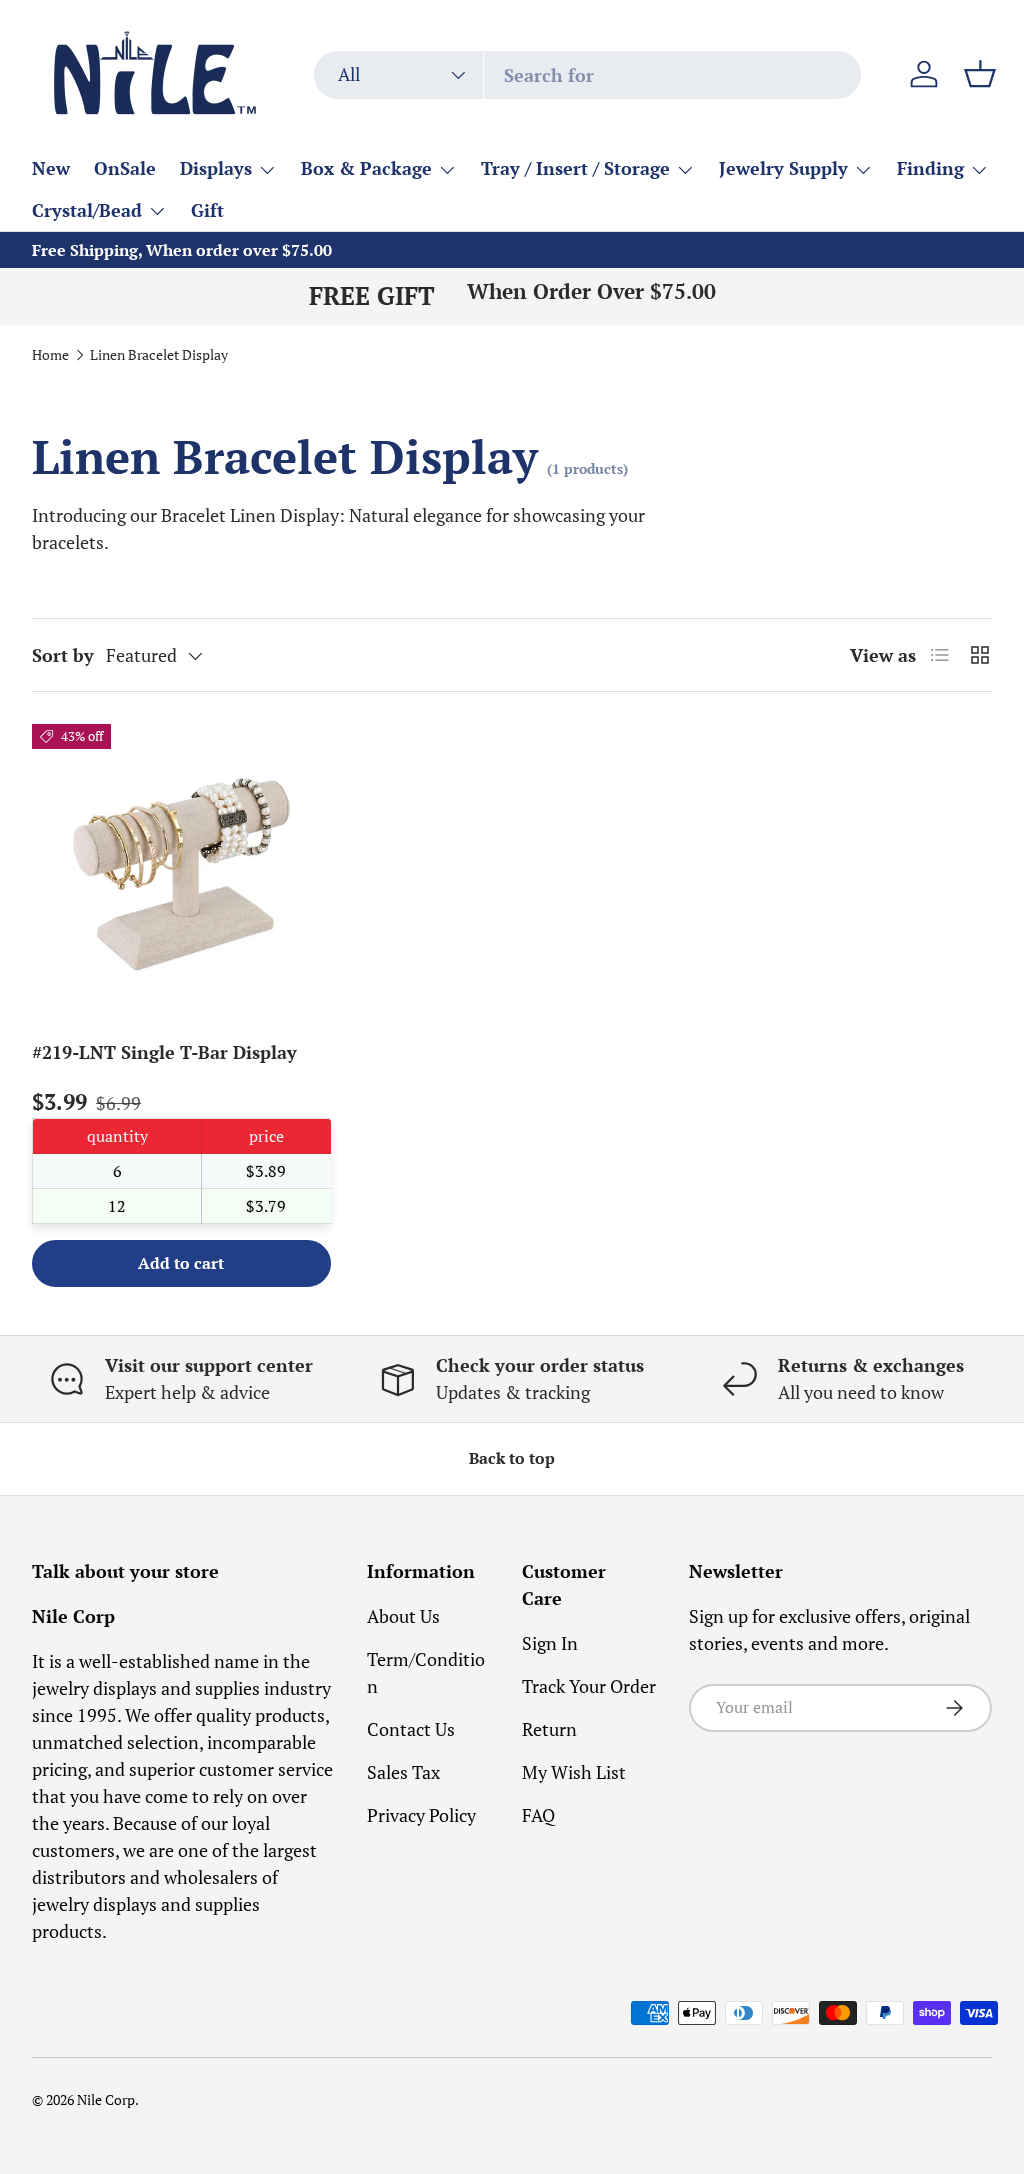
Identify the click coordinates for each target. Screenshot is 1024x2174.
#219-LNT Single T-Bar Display (164, 1052)
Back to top (512, 1458)
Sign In (550, 1643)
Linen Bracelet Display (159, 356)
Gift (207, 210)
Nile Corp (106, 2100)
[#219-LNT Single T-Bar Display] (181, 873)
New (51, 168)
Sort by (63, 655)
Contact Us (411, 1729)
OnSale (125, 168)
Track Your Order (589, 1686)
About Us (403, 1616)
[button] (980, 74)
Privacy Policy (421, 1815)
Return (549, 1729)
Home (50, 356)
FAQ (538, 1815)
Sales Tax (403, 1772)
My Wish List (574, 1772)
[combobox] (587, 75)
